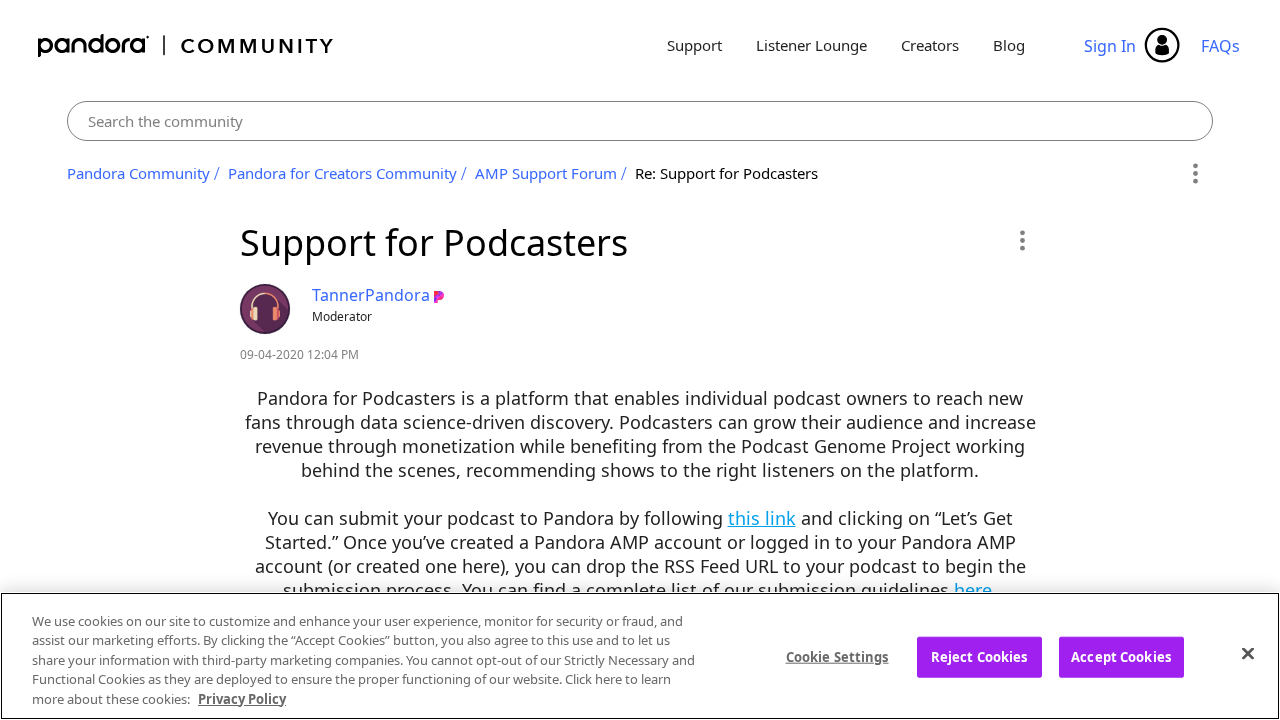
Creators (930, 45)
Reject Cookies (979, 657)
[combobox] (640, 121)
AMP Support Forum (546, 173)
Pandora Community (186, 45)
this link (762, 518)
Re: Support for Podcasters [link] (726, 173)
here (973, 590)
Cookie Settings (837, 657)
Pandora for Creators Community (342, 173)
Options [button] (1194, 174)
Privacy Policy (242, 699)
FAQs (1220, 46)
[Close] (1248, 654)
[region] (640, 656)
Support (694, 45)
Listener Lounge (811, 45)
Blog (1009, 45)
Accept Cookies (1121, 657)
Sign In (1110, 46)
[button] (1021, 240)
